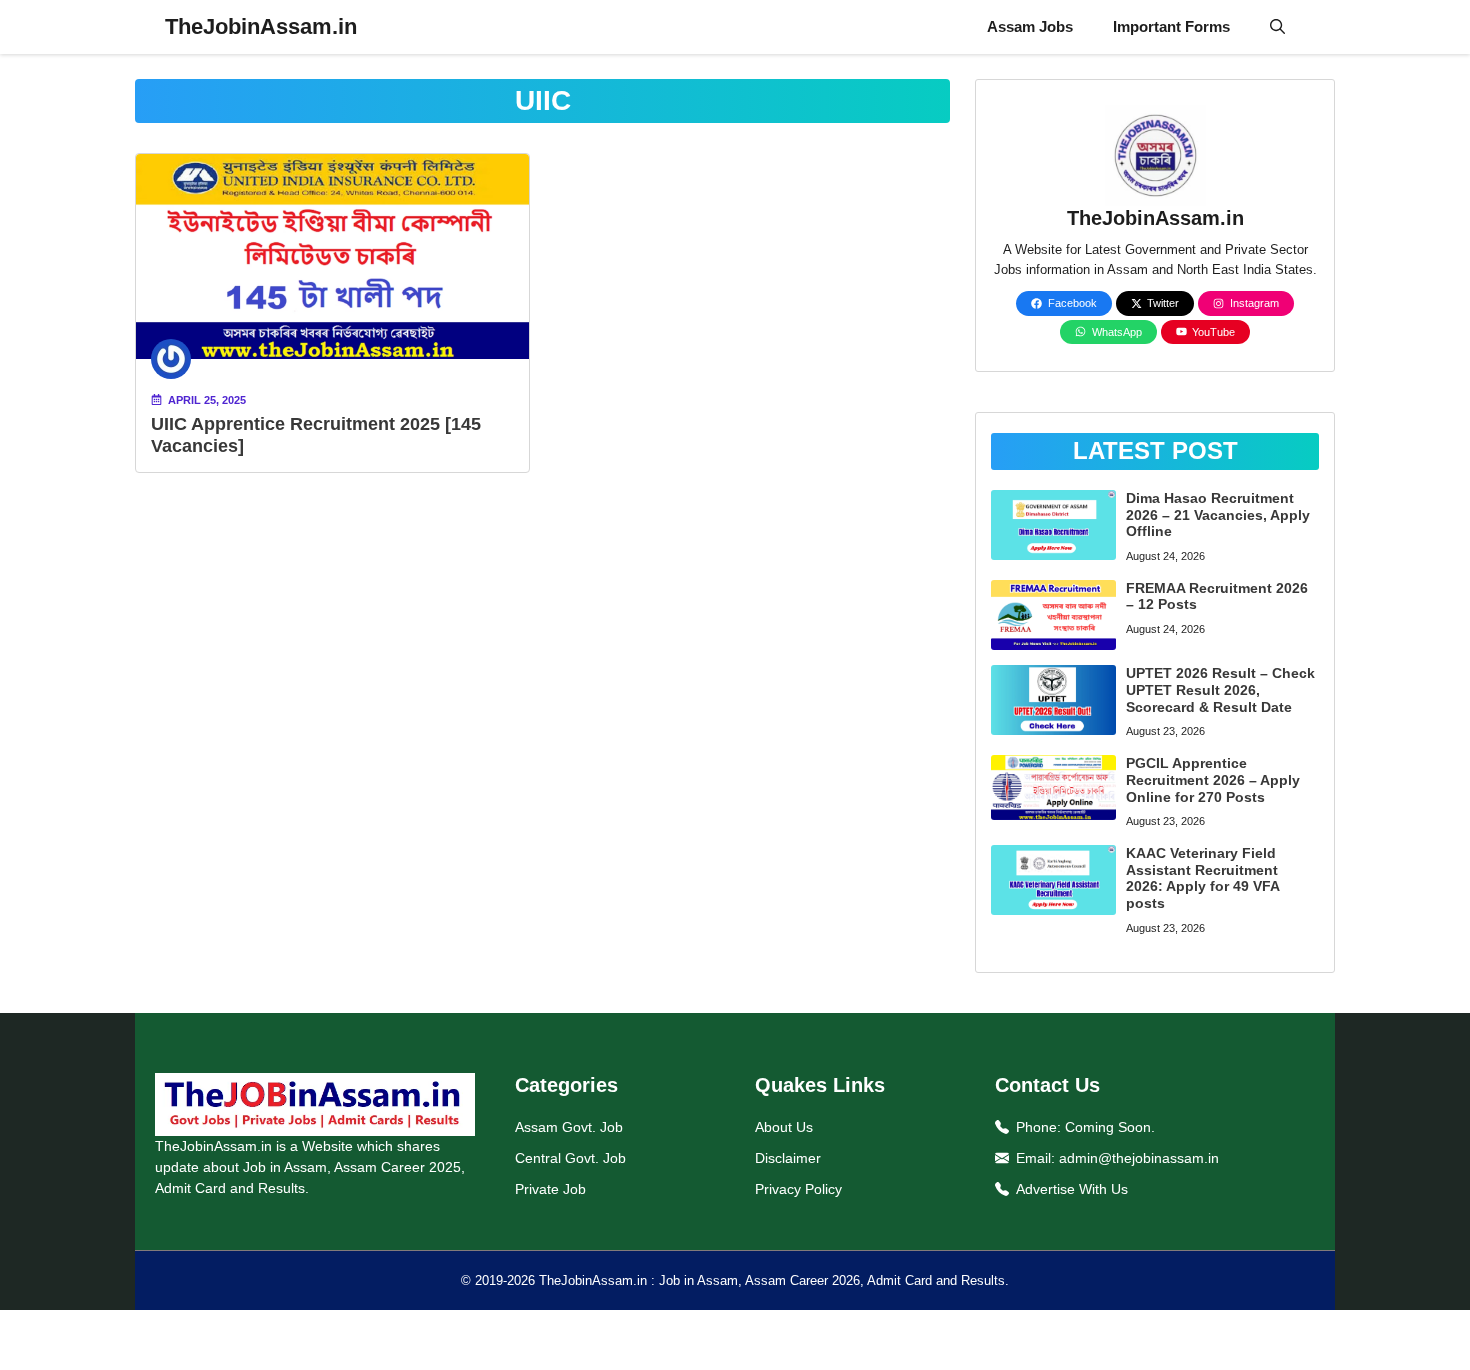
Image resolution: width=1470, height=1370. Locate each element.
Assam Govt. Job (569, 1127)
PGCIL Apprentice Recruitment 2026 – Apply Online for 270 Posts (1213, 780)
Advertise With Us (1072, 1189)
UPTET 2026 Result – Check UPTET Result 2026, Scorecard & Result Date (1220, 690)
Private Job (550, 1189)
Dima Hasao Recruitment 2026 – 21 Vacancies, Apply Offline (1218, 515)
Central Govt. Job (570, 1158)
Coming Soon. (1110, 1127)
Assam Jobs (1030, 26)
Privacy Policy (798, 1189)
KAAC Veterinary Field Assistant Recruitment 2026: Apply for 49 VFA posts (1202, 878)
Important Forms (1171, 26)
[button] (1277, 27)
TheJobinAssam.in (261, 26)
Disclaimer (788, 1158)
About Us (784, 1127)
